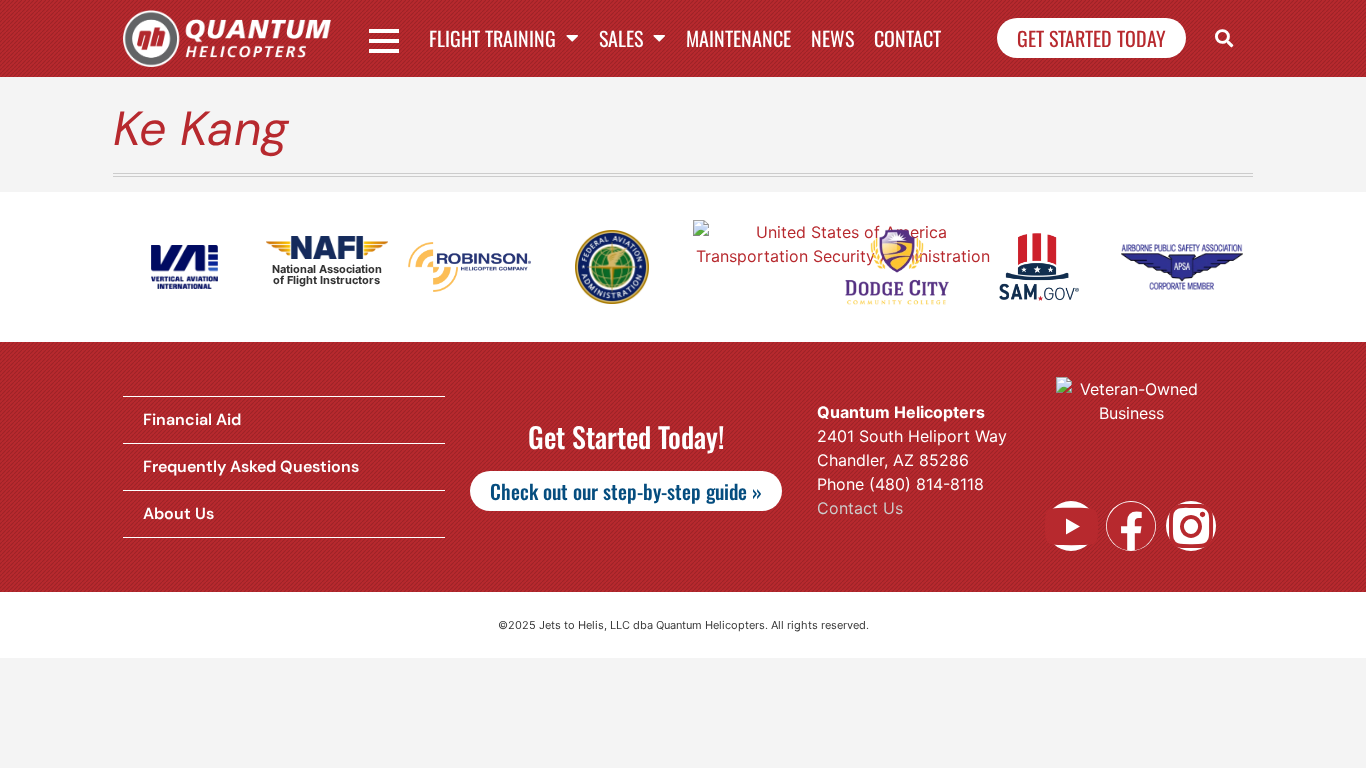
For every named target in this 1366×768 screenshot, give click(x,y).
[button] (1224, 38)
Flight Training (492, 38)
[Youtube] (1071, 526)
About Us (178, 513)
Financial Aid (192, 419)
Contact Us (860, 508)
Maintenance (738, 38)
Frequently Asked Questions (251, 466)
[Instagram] (1191, 526)
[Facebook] (1131, 526)
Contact (907, 38)
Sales (621, 38)
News (832, 38)
